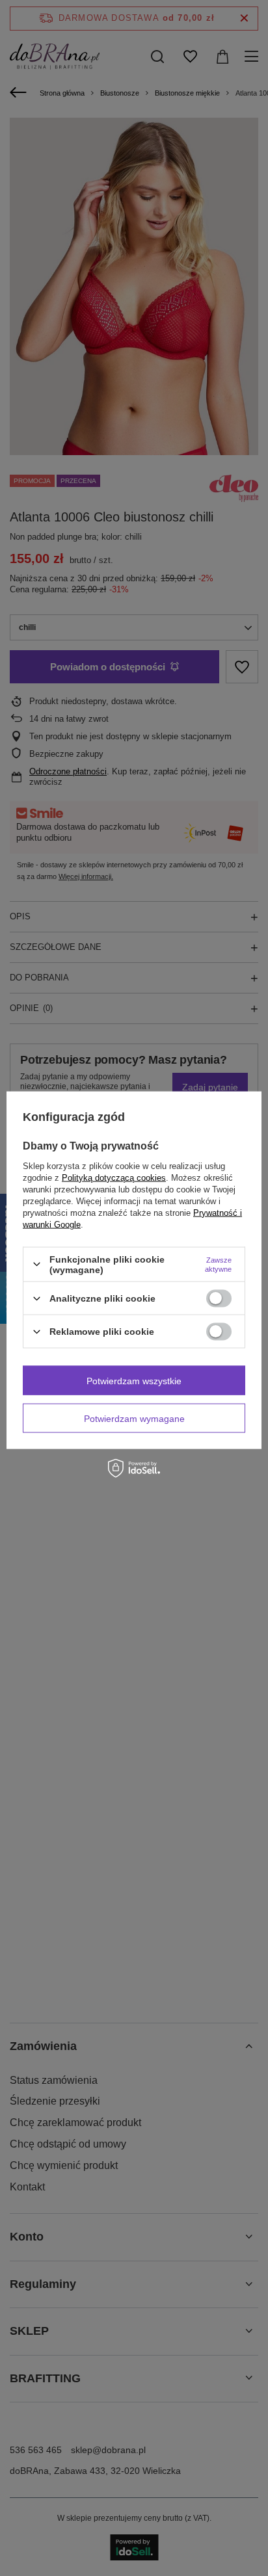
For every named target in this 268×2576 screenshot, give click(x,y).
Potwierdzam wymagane (134, 1418)
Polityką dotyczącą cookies (114, 1177)
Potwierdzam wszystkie (134, 1380)
